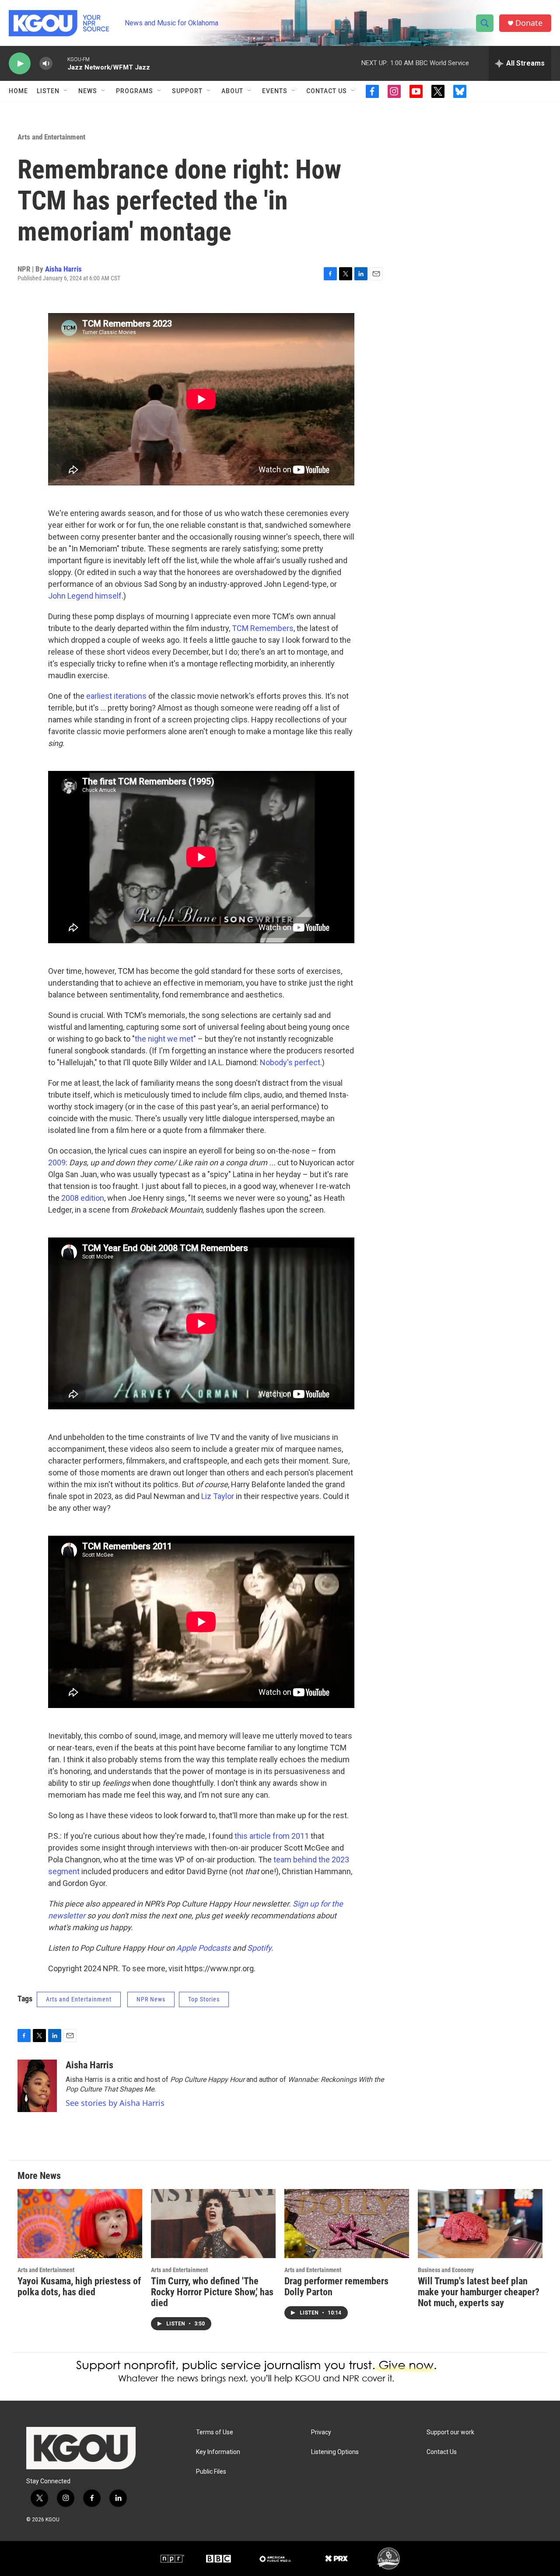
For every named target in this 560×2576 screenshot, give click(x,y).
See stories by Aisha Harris (115, 2103)
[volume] (46, 64)
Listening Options (335, 2452)
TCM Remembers (262, 628)
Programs (135, 91)
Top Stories (204, 1999)
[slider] (60, 63)
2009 (57, 1163)
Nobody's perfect (289, 1062)
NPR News (151, 1999)
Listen (48, 91)
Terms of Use (215, 2432)
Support (187, 91)
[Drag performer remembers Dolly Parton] (347, 2224)
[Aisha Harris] (37, 2086)
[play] (20, 64)
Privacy (321, 2432)
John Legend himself (85, 596)
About (232, 91)
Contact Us (327, 91)
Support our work (450, 2432)
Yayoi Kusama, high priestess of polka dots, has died (79, 2287)
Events (275, 91)
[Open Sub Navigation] (66, 91)
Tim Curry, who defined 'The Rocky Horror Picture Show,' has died (212, 2292)
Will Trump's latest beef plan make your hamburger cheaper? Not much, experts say (479, 2292)
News (88, 91)
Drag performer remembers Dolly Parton (336, 2287)
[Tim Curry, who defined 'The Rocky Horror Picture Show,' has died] (213, 2224)
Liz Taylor (217, 1496)
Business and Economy (446, 2270)
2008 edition (82, 1198)
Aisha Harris (63, 269)
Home (18, 91)
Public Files (211, 2472)
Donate (529, 23)
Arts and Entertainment (51, 137)
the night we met (164, 1039)
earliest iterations (115, 696)
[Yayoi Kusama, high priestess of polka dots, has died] (80, 2224)
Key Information (218, 2452)
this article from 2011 (271, 1836)
